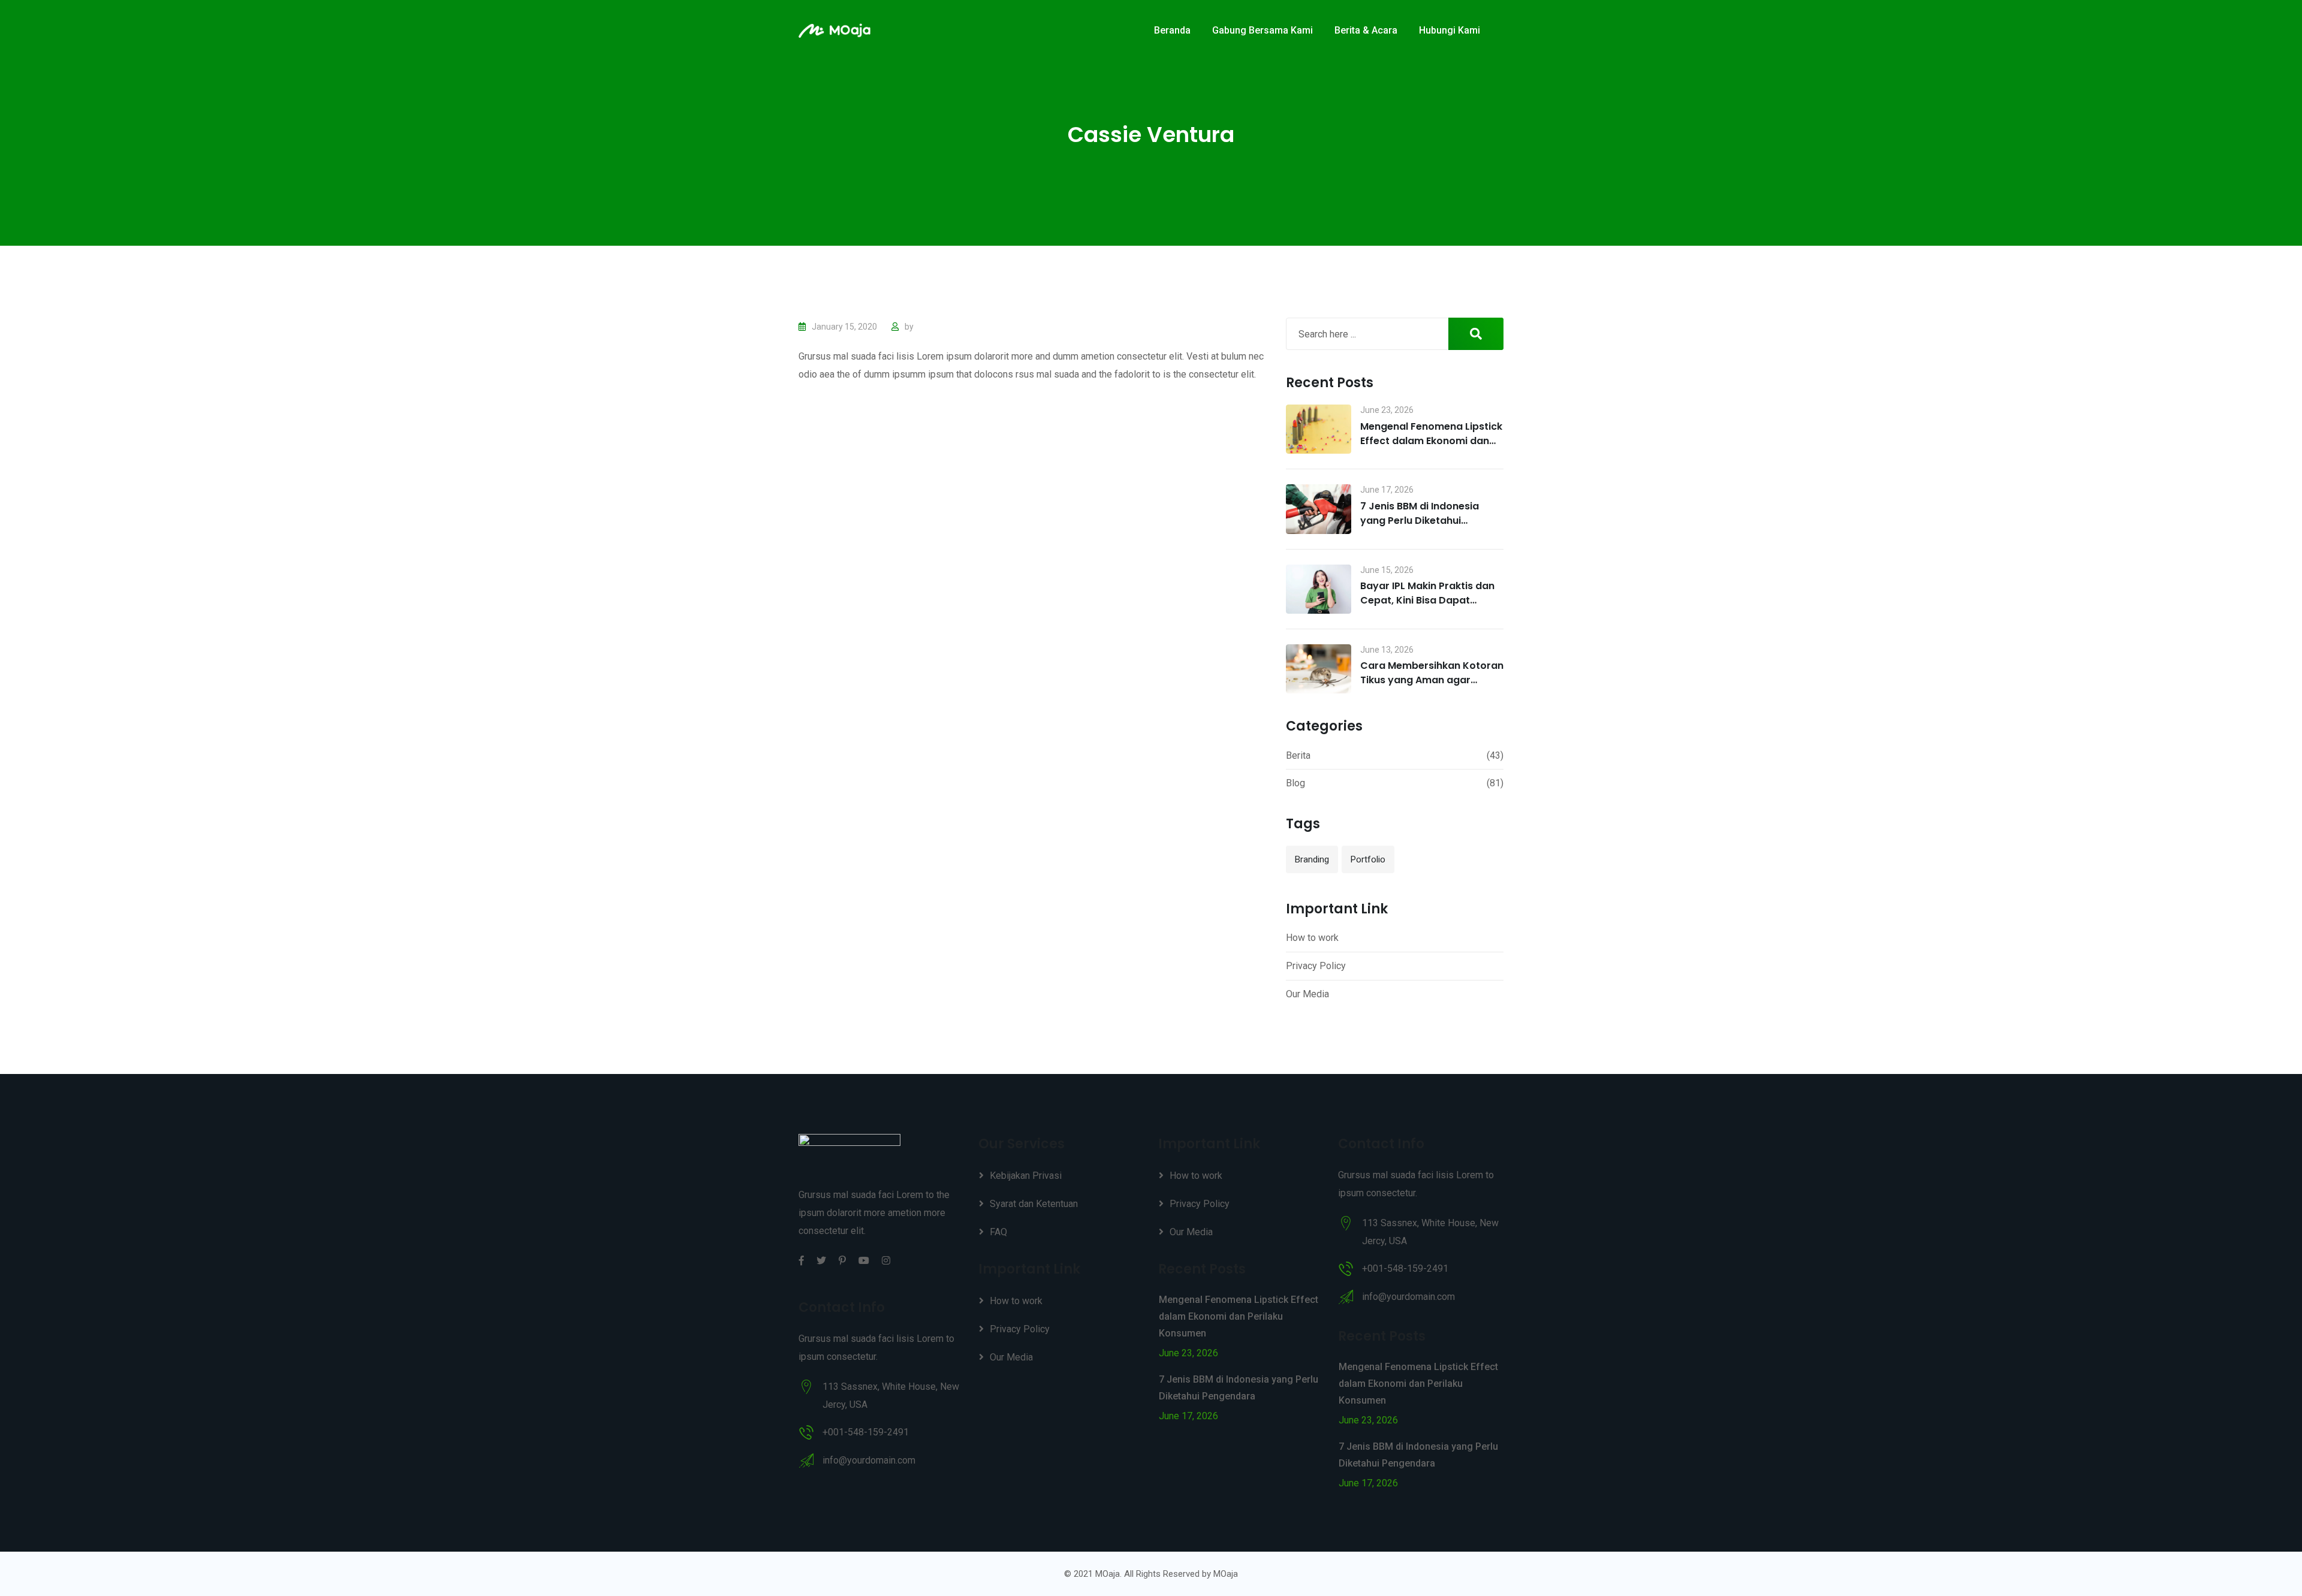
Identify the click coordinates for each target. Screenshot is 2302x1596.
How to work (1312, 938)
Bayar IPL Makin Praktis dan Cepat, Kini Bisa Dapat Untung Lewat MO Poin (1427, 600)
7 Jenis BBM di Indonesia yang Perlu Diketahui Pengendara (1420, 521)
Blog (1295, 783)
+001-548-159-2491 (866, 1432)
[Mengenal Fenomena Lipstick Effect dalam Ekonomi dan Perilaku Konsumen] (1319, 429)
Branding (1312, 859)
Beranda (1172, 30)
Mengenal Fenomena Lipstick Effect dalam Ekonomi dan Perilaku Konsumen (1431, 441)
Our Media (1307, 994)
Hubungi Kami (1450, 30)
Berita (1298, 755)
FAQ (998, 1232)
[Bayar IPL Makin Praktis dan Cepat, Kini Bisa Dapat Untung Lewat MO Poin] (1319, 589)
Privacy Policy (1316, 966)
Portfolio (1368, 859)
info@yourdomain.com (869, 1460)
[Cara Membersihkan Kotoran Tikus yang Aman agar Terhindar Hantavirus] (1319, 669)
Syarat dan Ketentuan (1034, 1204)
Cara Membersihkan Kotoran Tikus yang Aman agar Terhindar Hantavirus (1432, 680)
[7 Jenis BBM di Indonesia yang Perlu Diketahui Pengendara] (1319, 509)
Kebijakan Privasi (1026, 1176)
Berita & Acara (1366, 30)
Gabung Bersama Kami (1263, 30)
